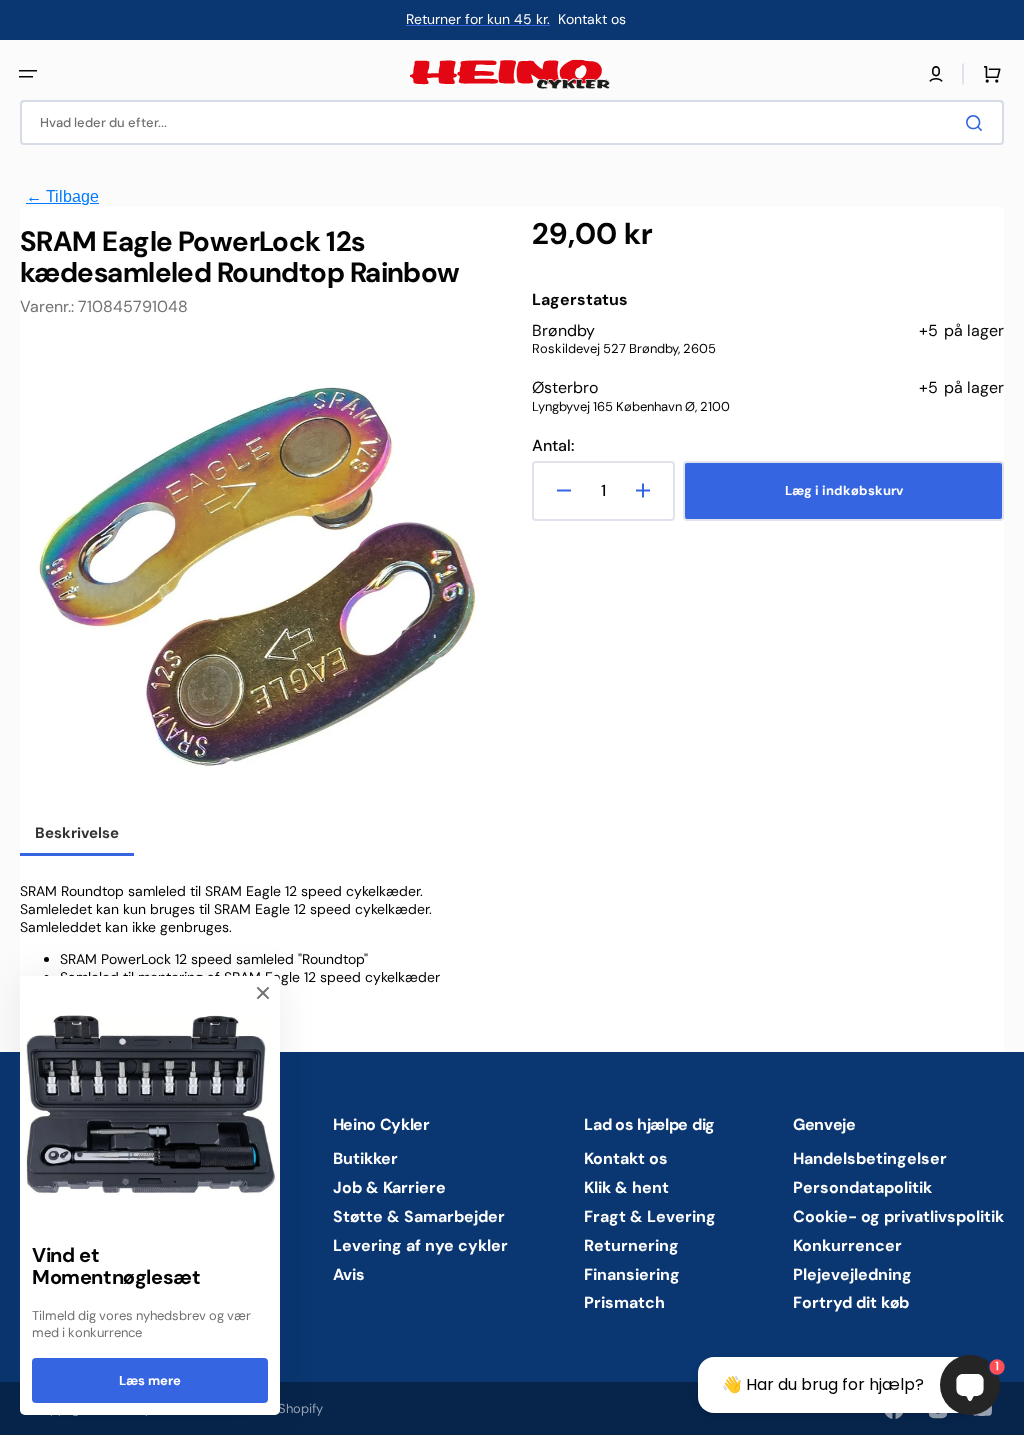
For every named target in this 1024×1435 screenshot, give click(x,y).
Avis (349, 1274)
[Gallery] (256, 578)
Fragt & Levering (650, 1216)
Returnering (631, 1245)
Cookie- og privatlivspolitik (898, 1216)
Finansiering (632, 1274)
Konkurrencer (847, 1245)
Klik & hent (626, 1187)
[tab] (77, 835)
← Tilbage (62, 196)
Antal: (553, 446)
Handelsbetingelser (870, 1159)
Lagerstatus (580, 300)
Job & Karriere (389, 1187)
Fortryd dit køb (851, 1302)
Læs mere (150, 1380)
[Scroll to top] (26, 1409)
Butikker (365, 1159)
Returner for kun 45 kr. (478, 19)
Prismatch (624, 1302)
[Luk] (263, 993)
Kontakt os (626, 1159)
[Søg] (978, 123)
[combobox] (512, 122)
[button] (28, 74)
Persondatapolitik (862, 1187)
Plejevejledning (852, 1274)
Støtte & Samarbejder (419, 1216)
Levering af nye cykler (420, 1245)
